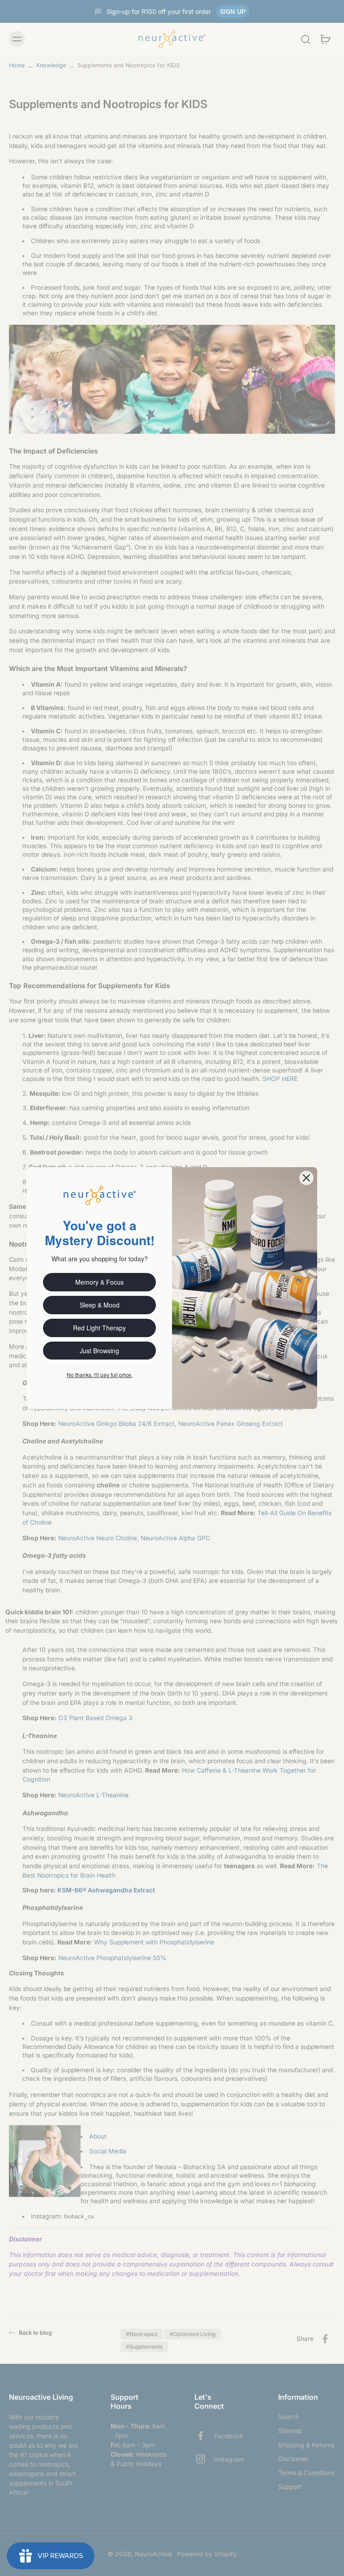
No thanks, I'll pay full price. (100, 1375)
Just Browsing (99, 1351)
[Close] (306, 1178)
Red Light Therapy (99, 1328)
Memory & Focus (99, 1282)
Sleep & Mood (100, 1305)
